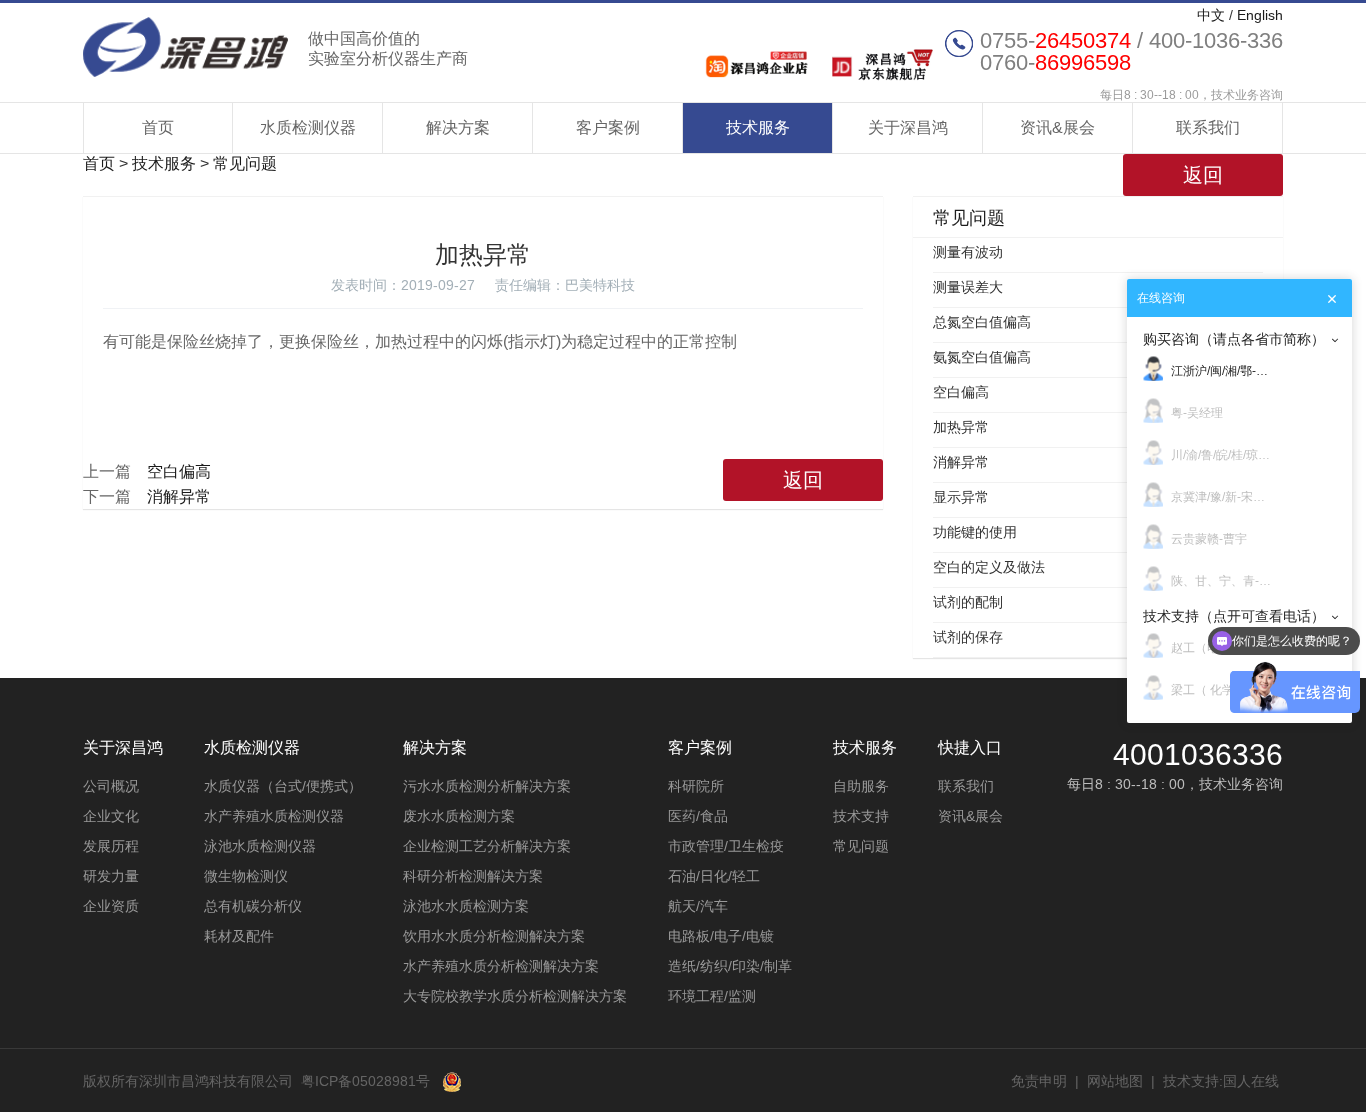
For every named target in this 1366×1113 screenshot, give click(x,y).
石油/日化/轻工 (714, 876)
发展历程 (111, 846)
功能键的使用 (975, 532)
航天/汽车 (698, 906)
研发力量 (111, 876)
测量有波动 (968, 252)
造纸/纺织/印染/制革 (730, 966)
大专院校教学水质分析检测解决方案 (515, 996)
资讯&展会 (1057, 127)
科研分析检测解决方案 (473, 876)
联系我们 (1208, 127)
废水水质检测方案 (459, 816)
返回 (1203, 175)
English (1260, 15)
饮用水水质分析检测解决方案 (494, 936)
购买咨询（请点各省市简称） (1234, 339)
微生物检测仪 (246, 876)
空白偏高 (179, 471)
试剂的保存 (968, 637)
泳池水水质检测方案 (466, 906)
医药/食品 (698, 816)
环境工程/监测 (712, 996)
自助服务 (861, 786)
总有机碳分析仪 (253, 906)
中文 (1211, 15)
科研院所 (696, 786)
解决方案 (458, 127)
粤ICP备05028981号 (365, 1081)
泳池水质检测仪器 (260, 846)
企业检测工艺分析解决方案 (487, 846)
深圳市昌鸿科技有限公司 (275, 47)
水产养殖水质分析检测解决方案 (501, 966)
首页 (158, 127)
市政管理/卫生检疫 (726, 846)
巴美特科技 (600, 285)
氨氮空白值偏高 (982, 357)
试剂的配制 (968, 602)
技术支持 (861, 816)
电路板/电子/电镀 (721, 936)
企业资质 (111, 906)
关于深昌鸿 (908, 127)
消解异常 (179, 496)
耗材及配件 (239, 936)
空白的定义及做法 (989, 567)
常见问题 (245, 163)
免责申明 (1039, 1081)
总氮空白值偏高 (982, 322)
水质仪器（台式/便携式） (283, 786)
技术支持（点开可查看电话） (1234, 616)
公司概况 (111, 786)
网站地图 (1115, 1081)
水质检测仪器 (308, 127)
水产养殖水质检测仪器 (274, 816)
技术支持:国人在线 (1221, 1081)
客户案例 (608, 127)
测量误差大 (968, 287)
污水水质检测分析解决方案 (487, 786)
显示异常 (961, 497)
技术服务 (758, 127)
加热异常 (961, 427)
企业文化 (111, 816)
